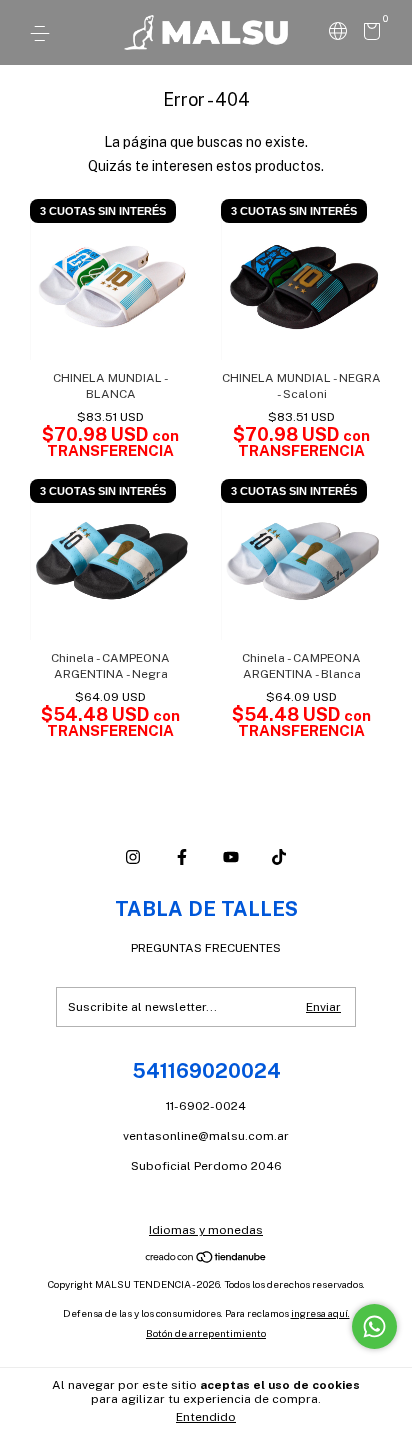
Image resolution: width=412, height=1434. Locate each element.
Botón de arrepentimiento (206, 1333)
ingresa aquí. (320, 1313)
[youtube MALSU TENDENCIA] (231, 857)
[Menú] (43, 34)
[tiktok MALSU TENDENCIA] (279, 857)
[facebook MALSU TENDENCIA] (182, 857)
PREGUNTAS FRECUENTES (206, 948)
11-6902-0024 (206, 1106)
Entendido (206, 1417)
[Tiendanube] (206, 1259)
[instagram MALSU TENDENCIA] (133, 857)
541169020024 (206, 1071)
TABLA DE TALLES (206, 909)
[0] (368, 35)
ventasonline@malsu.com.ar (206, 1136)
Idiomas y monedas (206, 1230)
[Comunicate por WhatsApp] (374, 1326)
